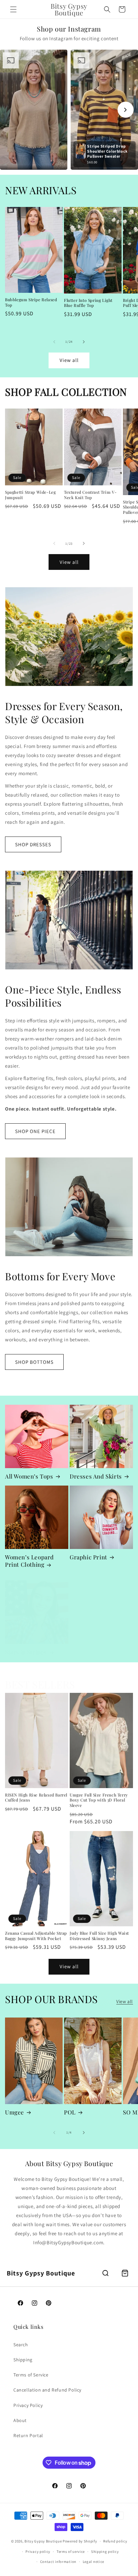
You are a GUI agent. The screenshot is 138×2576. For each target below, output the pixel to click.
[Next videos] (126, 110)
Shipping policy (105, 2552)
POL (70, 2112)
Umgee (15, 2112)
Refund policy (115, 2541)
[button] (13, 9)
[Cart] (125, 2273)
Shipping (23, 2360)
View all (69, 360)
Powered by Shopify (80, 2541)
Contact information (58, 2562)
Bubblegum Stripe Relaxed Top (31, 302)
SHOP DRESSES (33, 844)
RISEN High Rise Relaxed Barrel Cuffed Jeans (36, 1798)
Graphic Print (88, 1557)
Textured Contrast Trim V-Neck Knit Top (90, 495)
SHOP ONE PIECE (35, 1131)
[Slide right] (84, 342)
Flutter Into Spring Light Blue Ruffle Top (88, 303)
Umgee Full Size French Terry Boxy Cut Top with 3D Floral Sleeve (99, 1800)
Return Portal (28, 2435)
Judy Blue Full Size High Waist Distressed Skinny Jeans (99, 1936)
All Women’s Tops (29, 1476)
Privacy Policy (28, 2405)
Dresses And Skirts (96, 1476)
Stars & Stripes (26, 1652)
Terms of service (71, 2552)
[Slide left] (54, 342)
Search (21, 2345)
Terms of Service (31, 2375)
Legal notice (93, 2562)
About (20, 2420)
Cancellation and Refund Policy (47, 2390)
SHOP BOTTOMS (34, 1362)
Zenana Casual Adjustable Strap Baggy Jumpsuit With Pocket (36, 1936)
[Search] (106, 2273)
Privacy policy (38, 2552)
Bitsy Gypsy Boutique (43, 2541)
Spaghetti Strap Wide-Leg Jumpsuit (30, 495)
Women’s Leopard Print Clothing (29, 1561)
